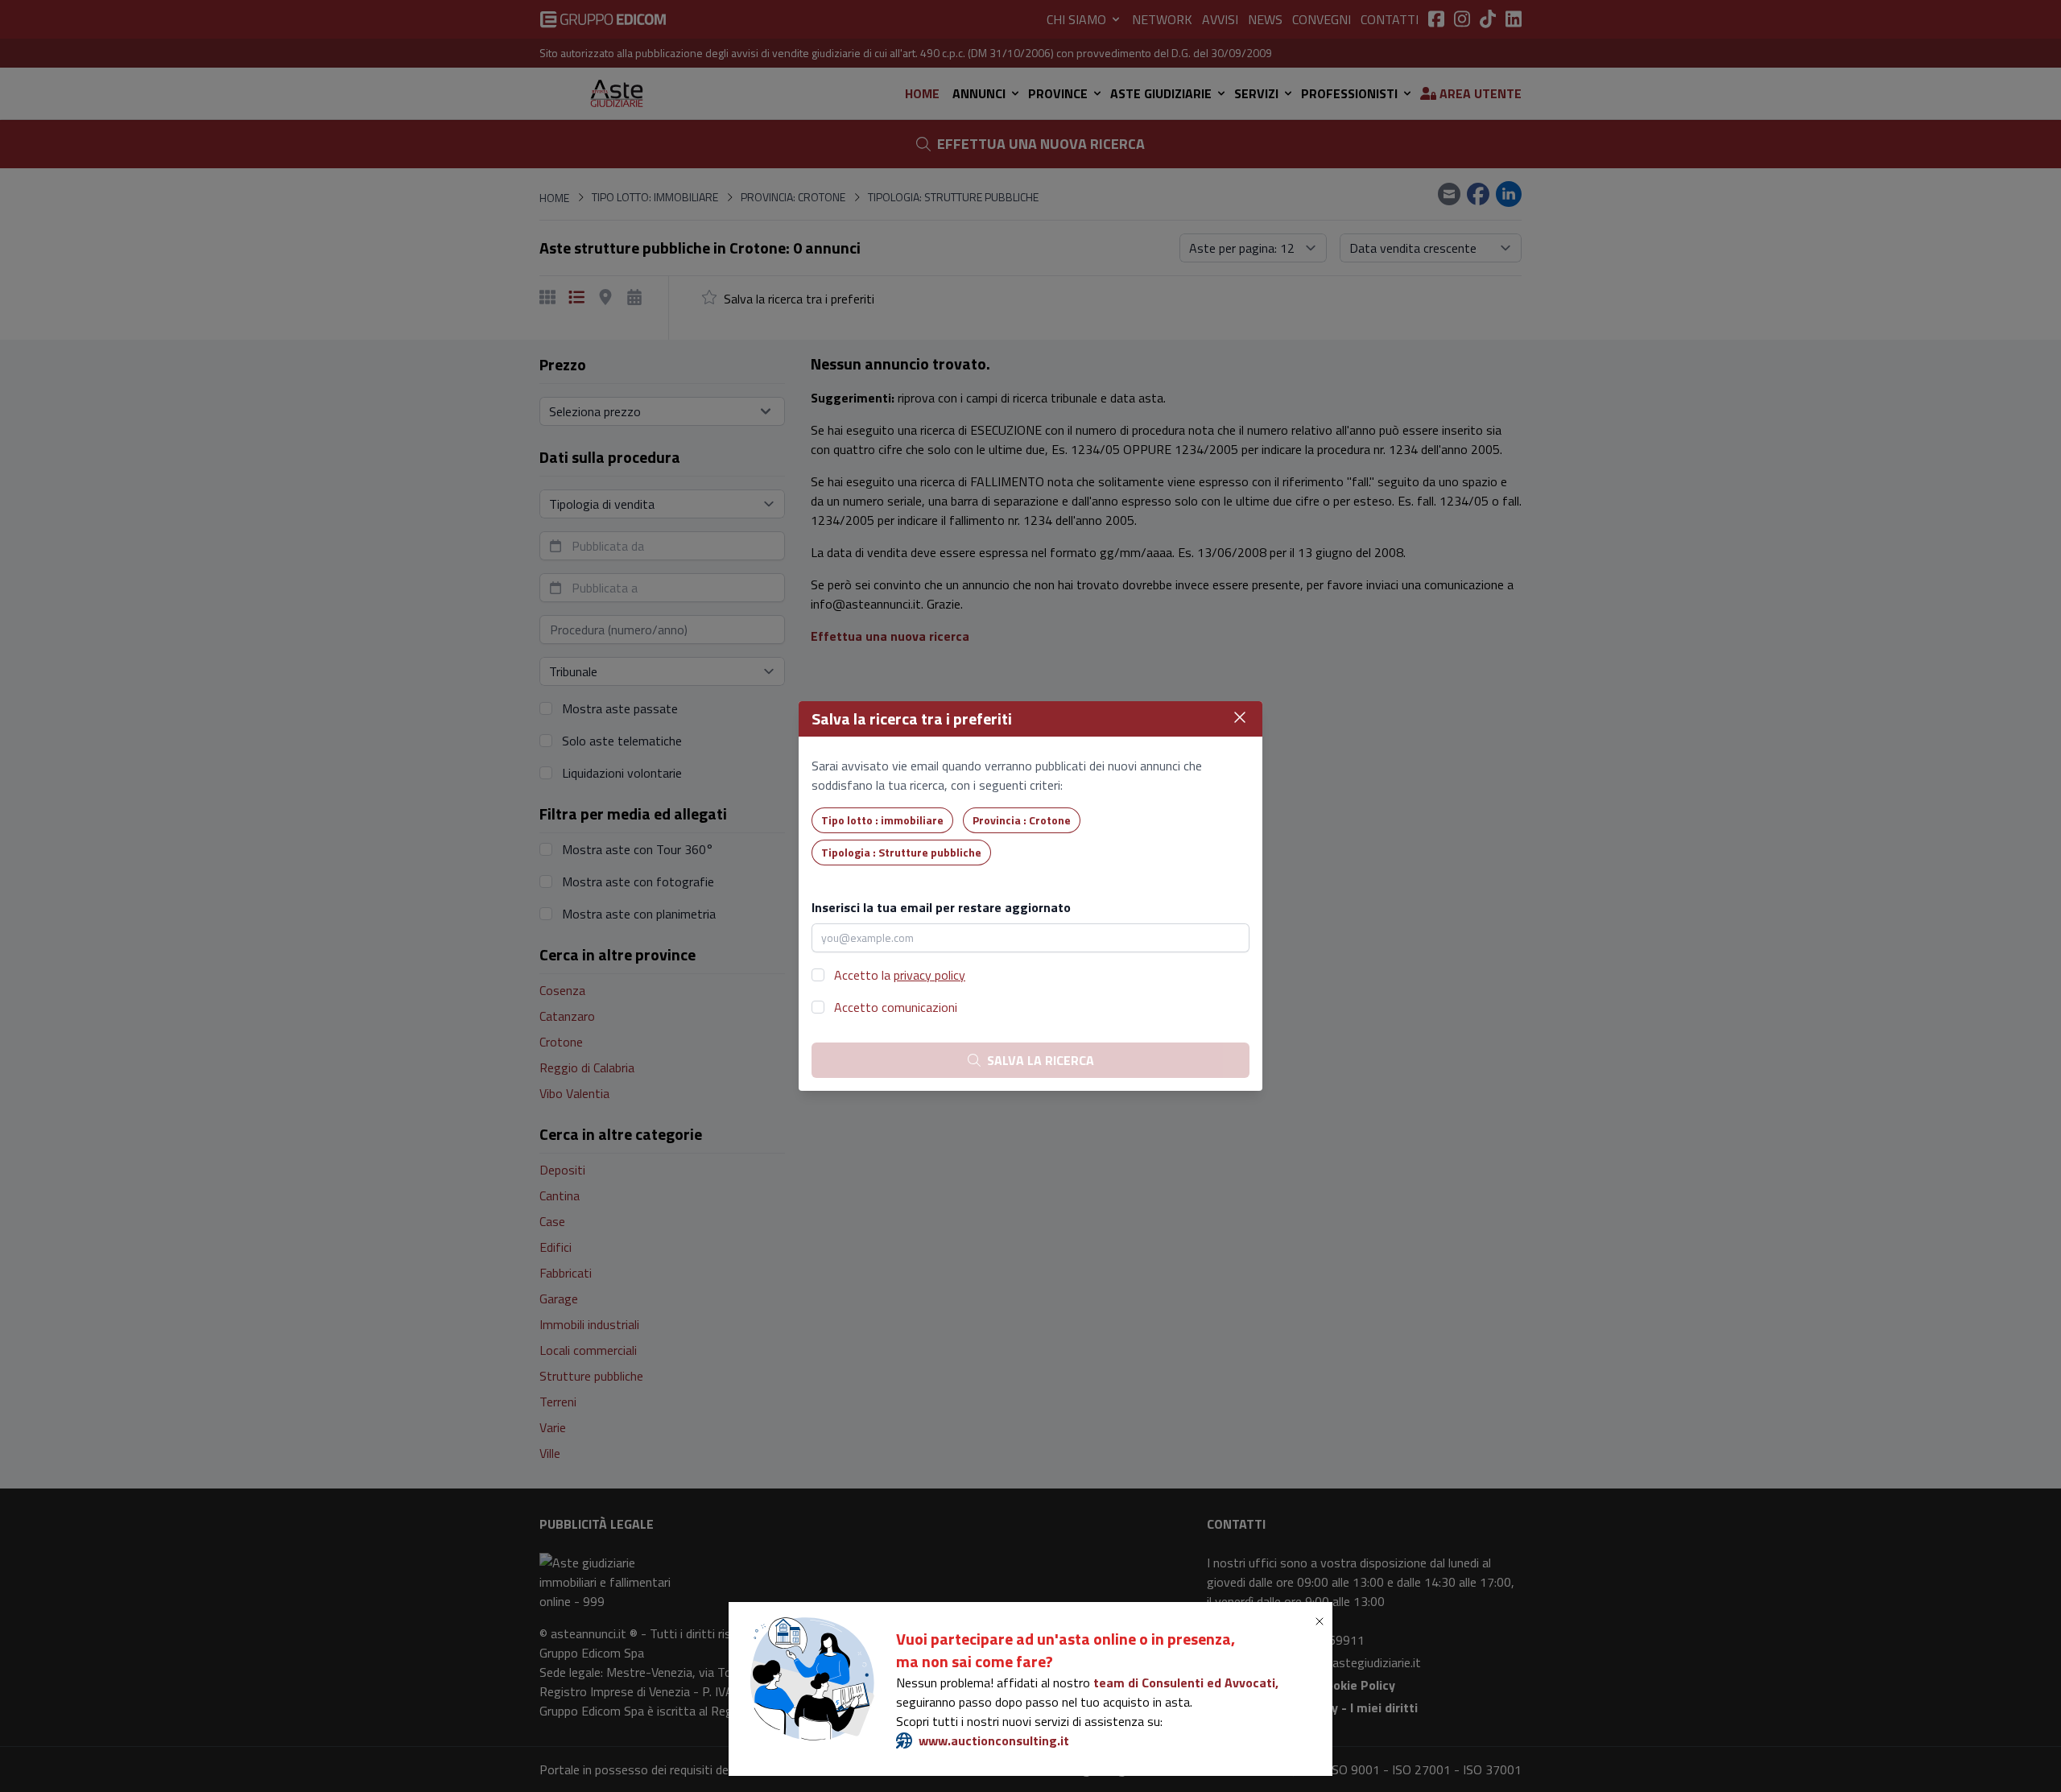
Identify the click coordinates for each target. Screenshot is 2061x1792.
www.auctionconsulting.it (994, 1740)
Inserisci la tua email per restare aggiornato (941, 907)
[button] (1323, 1621)
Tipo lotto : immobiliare (882, 820)
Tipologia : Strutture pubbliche (901, 852)
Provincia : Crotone (1022, 820)
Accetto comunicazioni (896, 1007)
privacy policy (929, 975)
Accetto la (900, 975)
